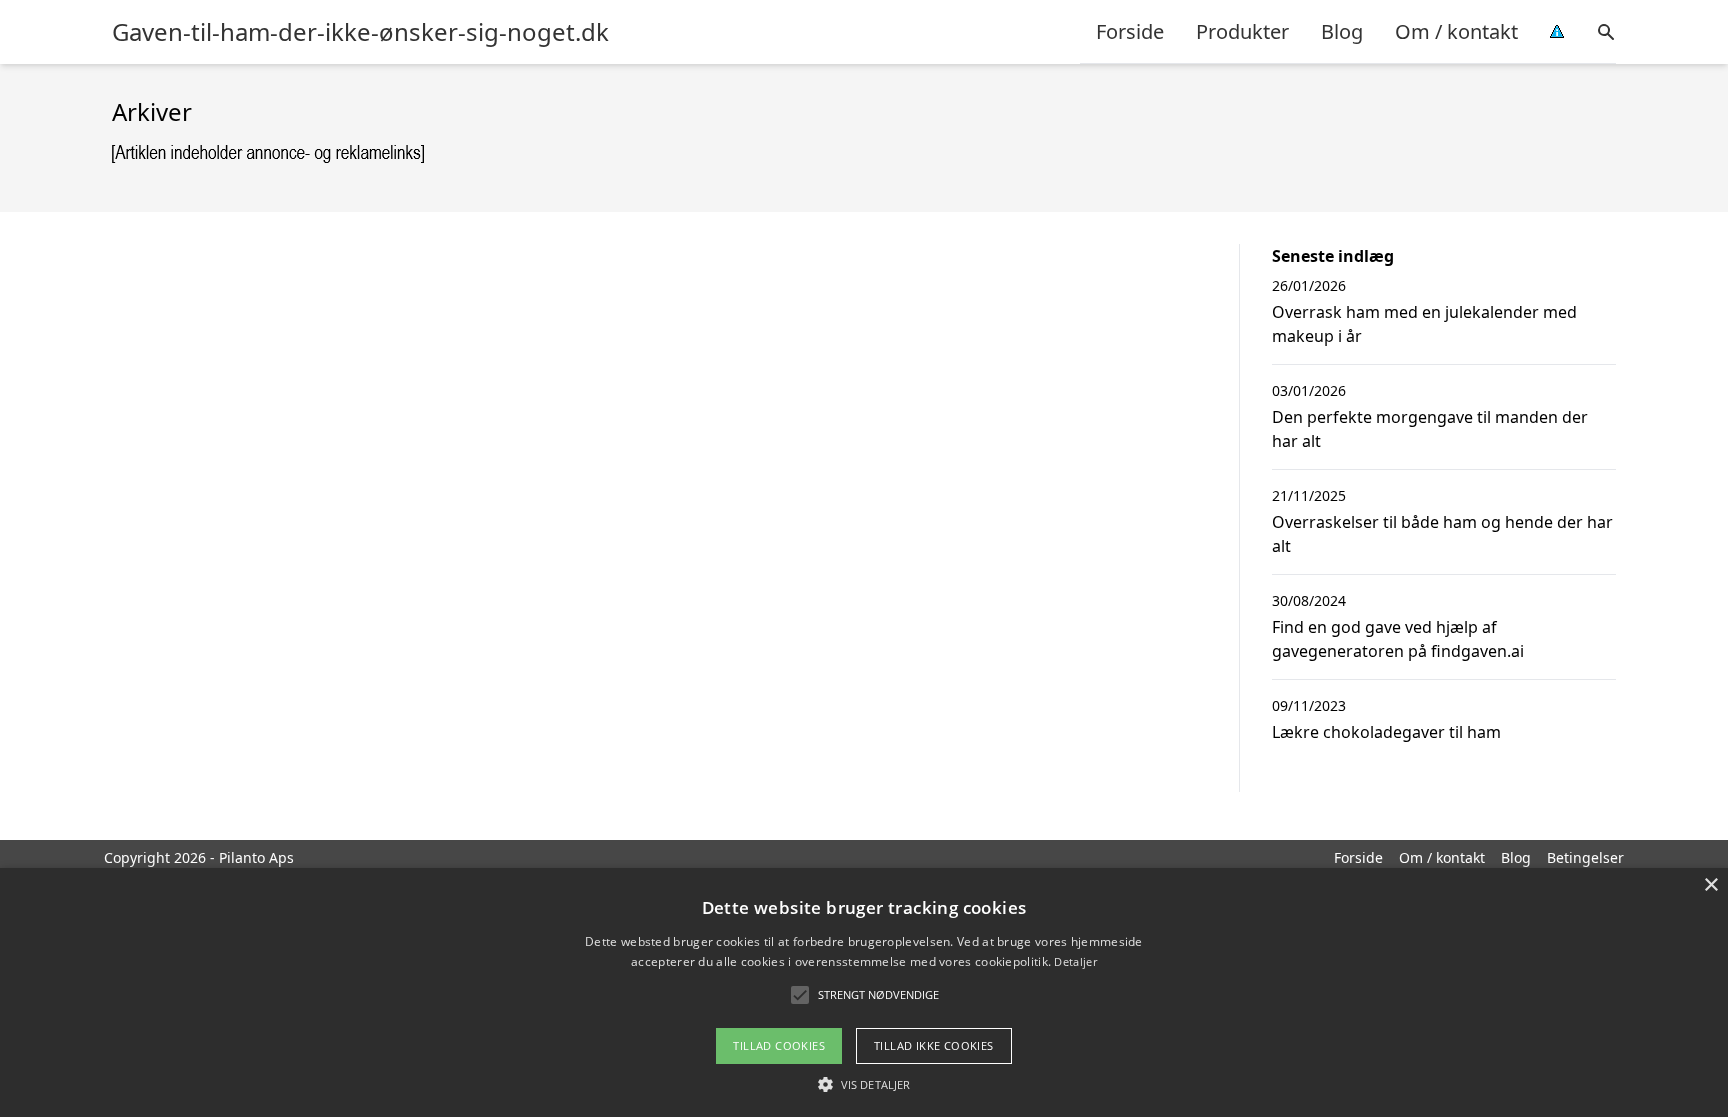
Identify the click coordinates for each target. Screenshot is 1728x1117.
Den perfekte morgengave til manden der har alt (1430, 429)
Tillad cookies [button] (779, 1045)
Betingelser (1585, 857)
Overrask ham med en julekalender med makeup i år (1424, 324)
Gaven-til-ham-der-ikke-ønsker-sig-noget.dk (360, 32)
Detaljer (1075, 961)
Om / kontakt (1456, 31)
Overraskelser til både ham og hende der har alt (1442, 534)
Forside (1130, 31)
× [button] (1710, 885)
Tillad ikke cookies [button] (934, 1045)
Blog (1342, 31)
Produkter (1242, 31)
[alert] (864, 992)
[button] (864, 1084)
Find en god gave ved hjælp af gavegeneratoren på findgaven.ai (1398, 639)
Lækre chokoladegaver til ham (1386, 732)
